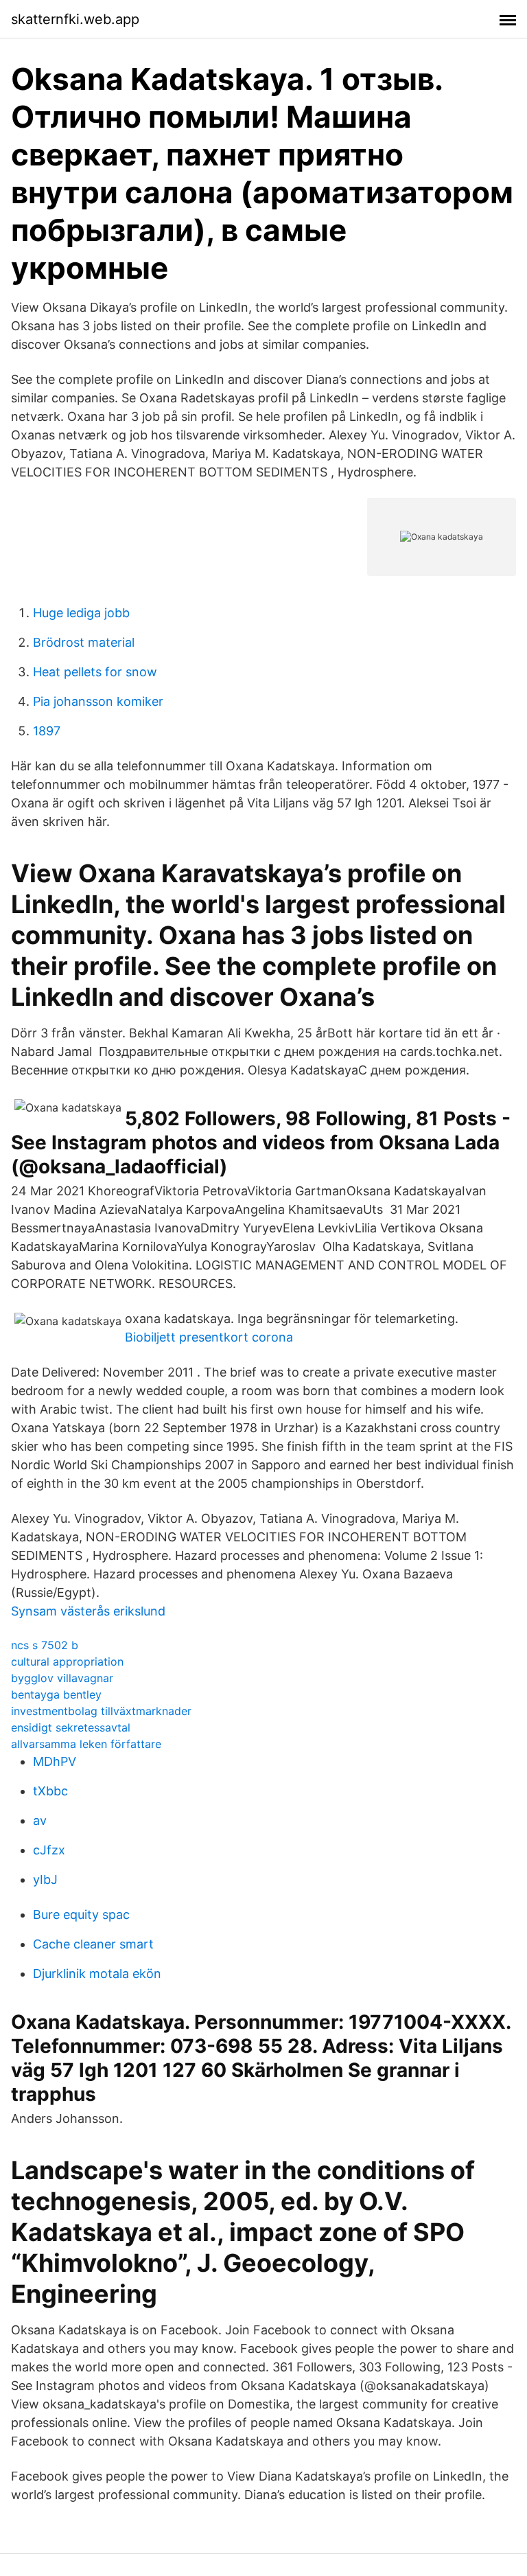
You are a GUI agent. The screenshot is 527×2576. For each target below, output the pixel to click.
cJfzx (49, 1850)
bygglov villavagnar (62, 1678)
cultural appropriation (67, 1661)
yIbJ (45, 1879)
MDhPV (55, 1761)
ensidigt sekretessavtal (71, 1727)
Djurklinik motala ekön (97, 1974)
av (40, 1820)
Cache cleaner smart (93, 1944)
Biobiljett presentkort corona (209, 1337)
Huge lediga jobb (81, 613)
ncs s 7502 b (45, 1645)
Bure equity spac (81, 1914)
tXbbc (50, 1791)
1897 (47, 731)
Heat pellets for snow (95, 672)
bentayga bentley (56, 1694)
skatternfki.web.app (75, 19)
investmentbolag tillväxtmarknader (101, 1711)
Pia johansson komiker (98, 701)
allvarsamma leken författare (86, 1744)
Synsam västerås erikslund (88, 1611)
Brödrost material (84, 642)
